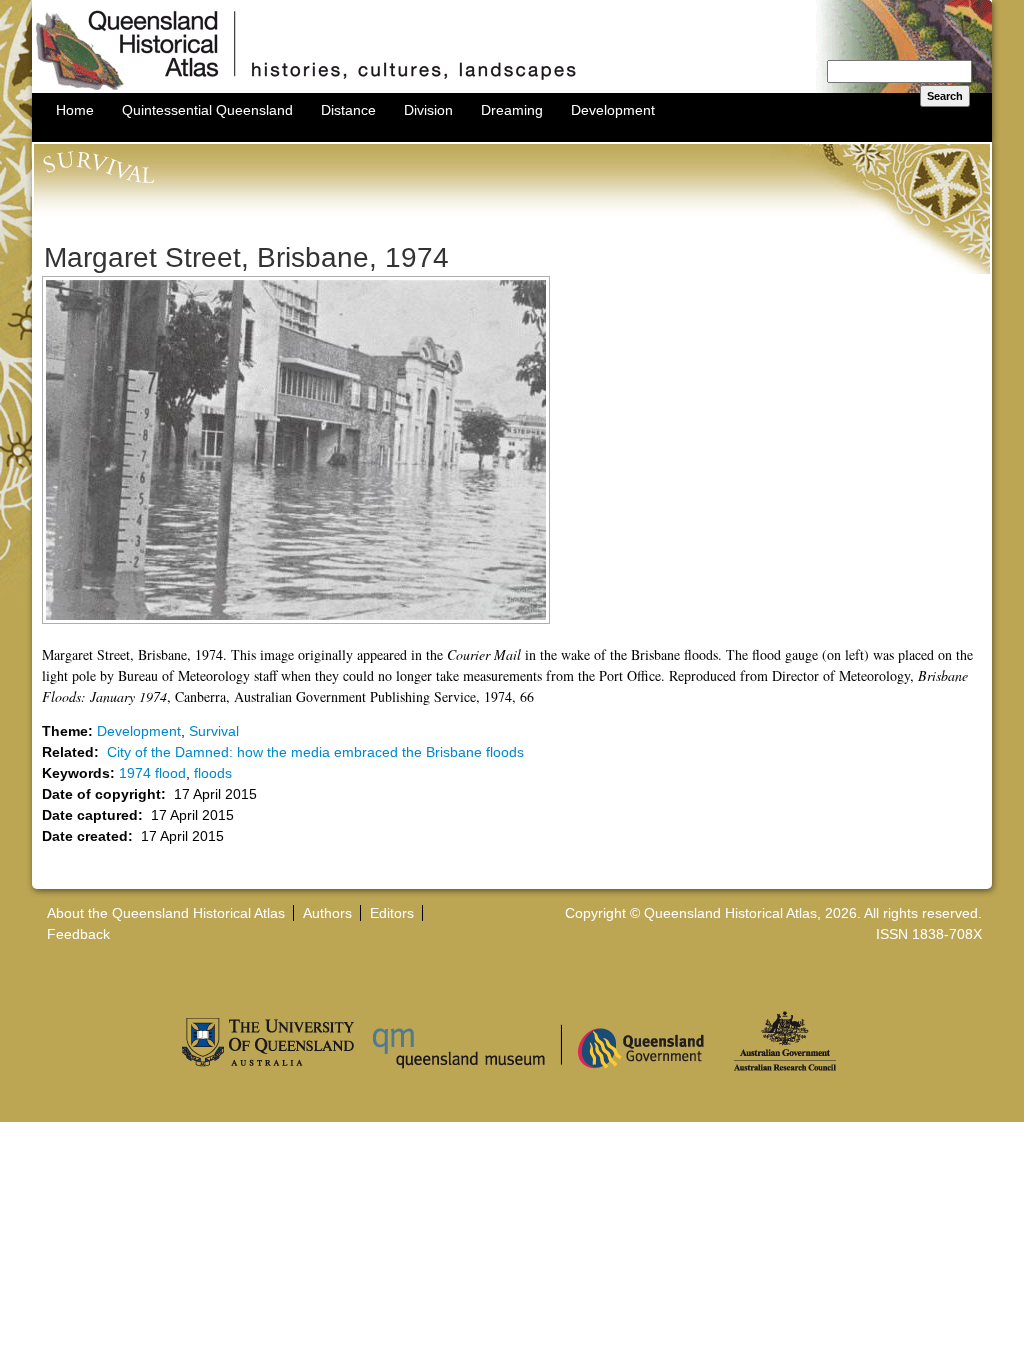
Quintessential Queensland (207, 110)
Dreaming (512, 110)
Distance (348, 110)
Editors (392, 913)
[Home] (512, 88)
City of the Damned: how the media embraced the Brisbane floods (315, 752)
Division (428, 110)
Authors (327, 913)
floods (213, 773)
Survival (214, 731)
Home (75, 110)
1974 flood (152, 773)
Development (613, 110)
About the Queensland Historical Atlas (166, 913)
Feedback (78, 934)
